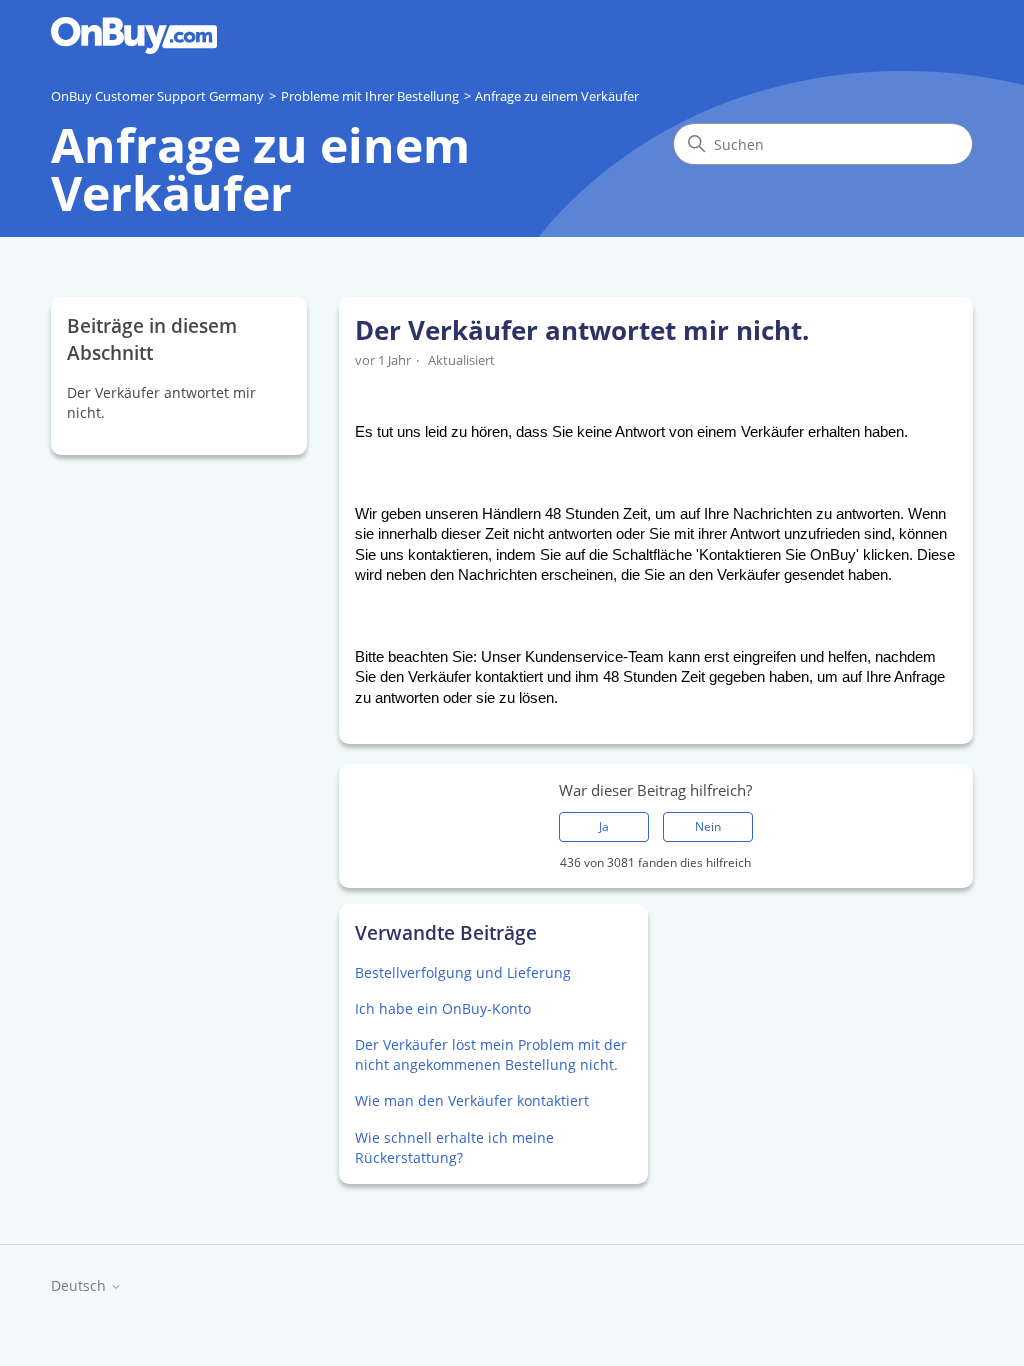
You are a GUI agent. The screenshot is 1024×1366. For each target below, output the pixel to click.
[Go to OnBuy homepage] (133, 35)
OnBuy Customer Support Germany (157, 96)
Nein (708, 826)
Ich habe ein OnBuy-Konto (443, 1008)
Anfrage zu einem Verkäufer (557, 96)
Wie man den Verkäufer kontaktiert (472, 1100)
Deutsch (80, 1286)
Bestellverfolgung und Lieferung (463, 972)
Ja (604, 826)
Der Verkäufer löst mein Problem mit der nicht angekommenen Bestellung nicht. (491, 1054)
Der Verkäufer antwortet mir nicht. (161, 402)
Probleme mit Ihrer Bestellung (370, 96)
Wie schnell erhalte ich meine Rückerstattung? (454, 1147)
